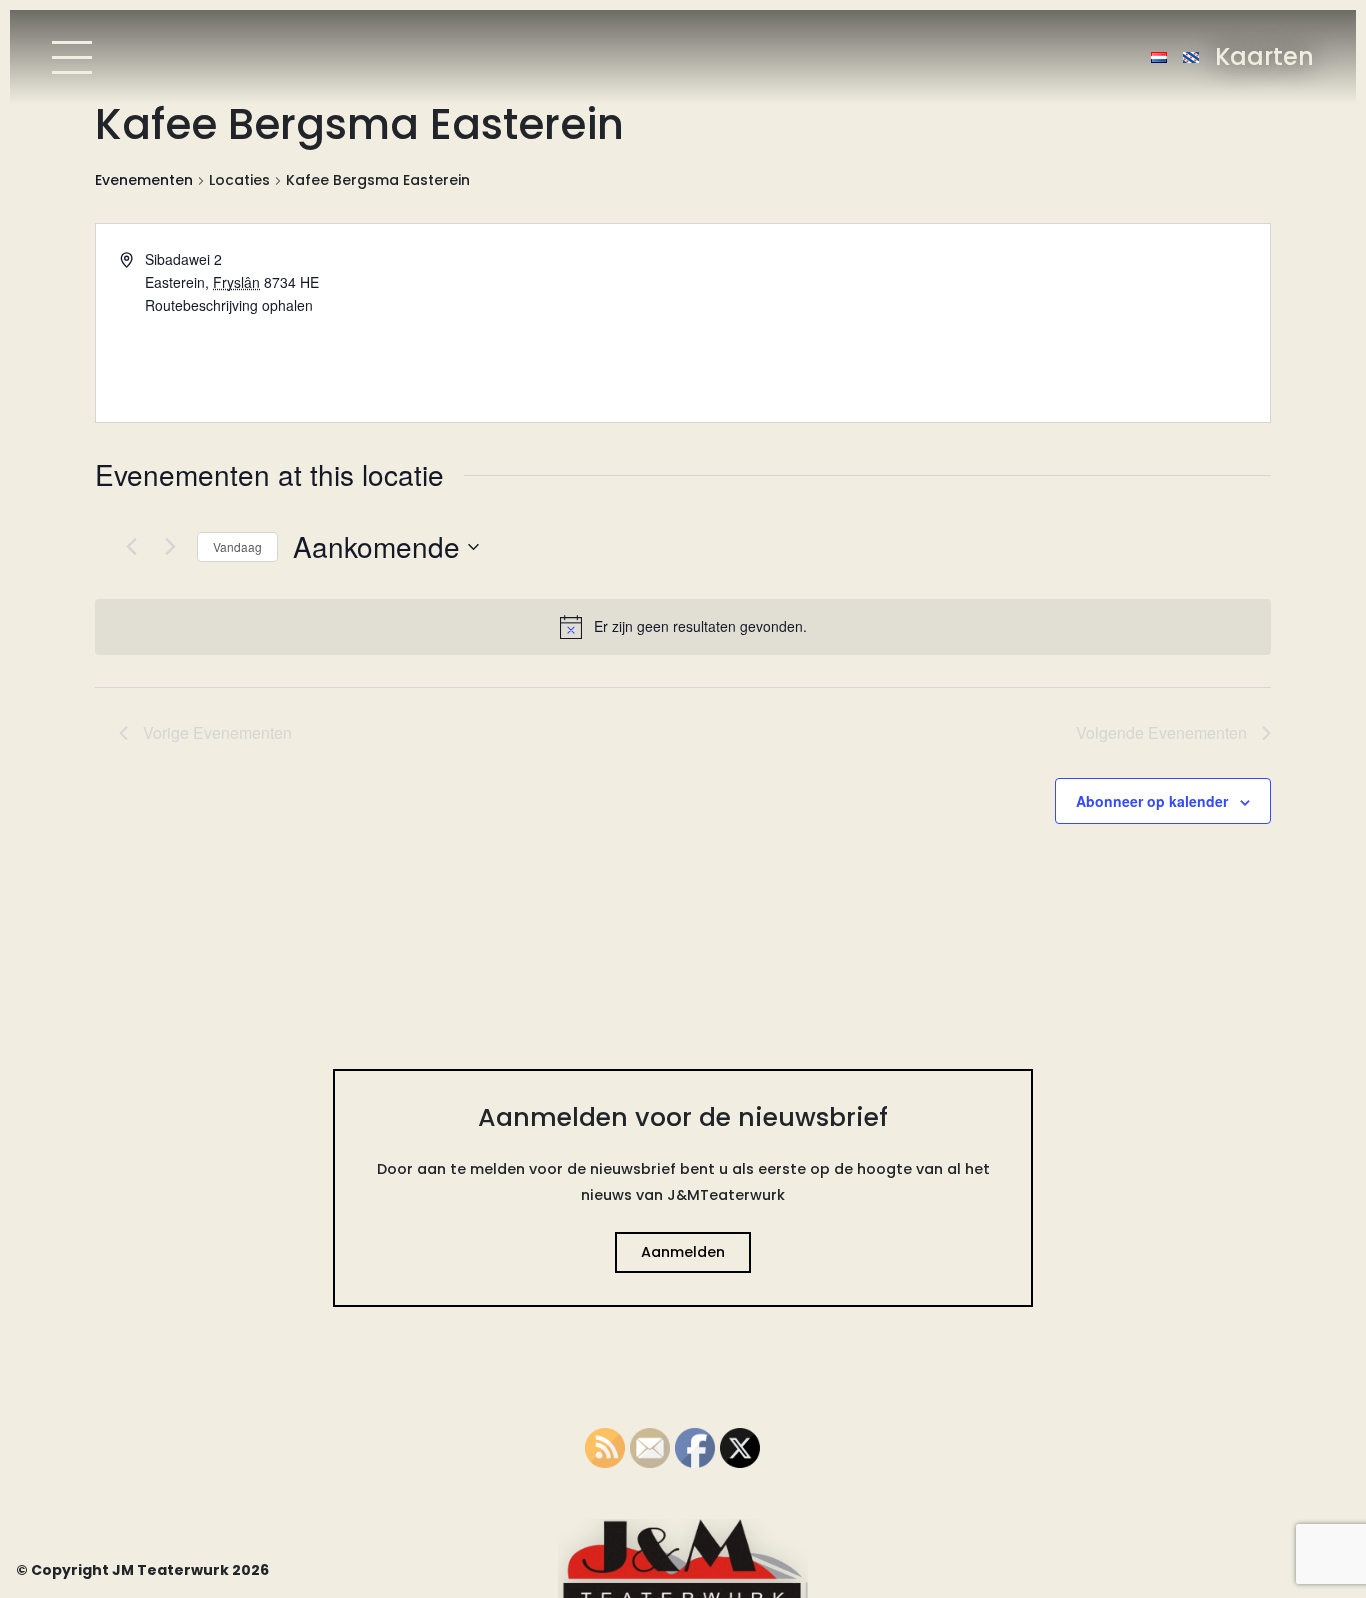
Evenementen (144, 180)
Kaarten (1264, 56)
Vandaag (237, 546)
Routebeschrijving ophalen (229, 305)
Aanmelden (683, 1252)
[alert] (683, 627)
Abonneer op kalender (1152, 801)
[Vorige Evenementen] (131, 547)
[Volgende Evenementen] (170, 547)
